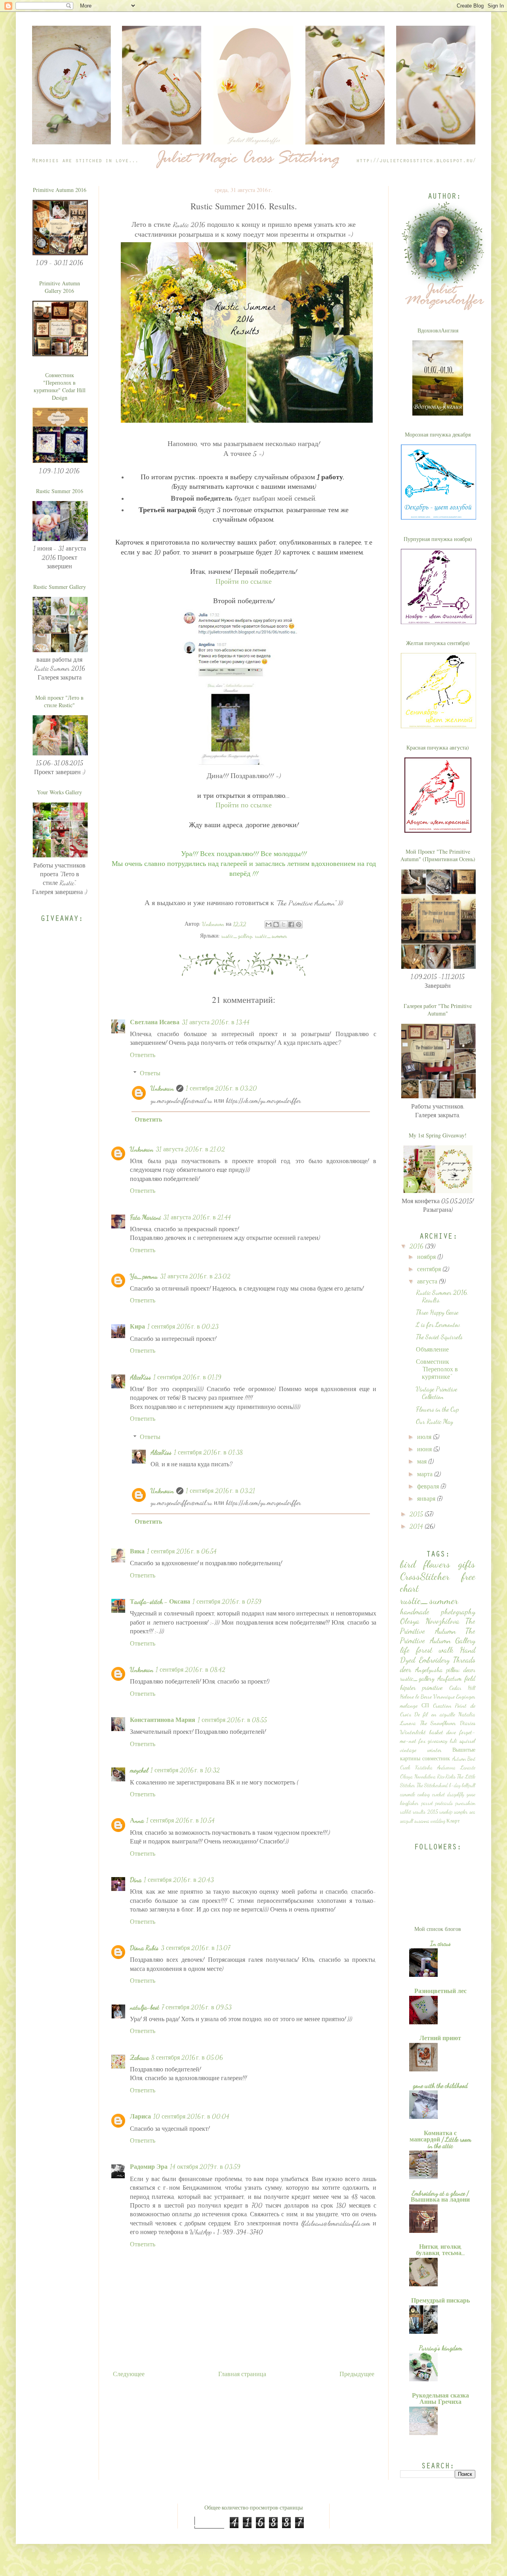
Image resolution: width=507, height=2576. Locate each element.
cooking (424, 1794)
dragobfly (456, 1794)
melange (409, 1706)
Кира (137, 1326)
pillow (453, 1670)
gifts (467, 1564)
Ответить (143, 1055)
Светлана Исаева (155, 1022)
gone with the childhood (440, 2085)
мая (423, 1461)
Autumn (459, 1759)
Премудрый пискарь (440, 2300)
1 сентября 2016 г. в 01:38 (208, 1452)
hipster (408, 1687)
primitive (432, 1687)
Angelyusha (429, 1670)
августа (428, 1281)
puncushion (465, 1803)
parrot (427, 1803)
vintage (408, 1750)
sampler (461, 1812)
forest (424, 1650)
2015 (417, 1514)
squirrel (467, 1741)
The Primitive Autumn (438, 1626)
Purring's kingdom (440, 2348)
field (470, 1678)
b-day (455, 1785)
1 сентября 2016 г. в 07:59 (227, 1601)
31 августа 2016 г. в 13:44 (216, 1022)
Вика (137, 1551)
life (405, 1650)
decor (469, 1670)
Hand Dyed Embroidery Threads (438, 1654)
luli (454, 1741)
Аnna (137, 1820)
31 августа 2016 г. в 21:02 (190, 1149)
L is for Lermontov (438, 1324)
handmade (415, 1611)
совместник (436, 1759)
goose (471, 1794)
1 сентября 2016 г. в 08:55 (232, 1720)
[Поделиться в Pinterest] (299, 924)
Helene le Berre (416, 1696)
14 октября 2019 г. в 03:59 (205, 2167)
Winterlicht (413, 1732)
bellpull (469, 1785)
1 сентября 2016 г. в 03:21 (220, 1491)
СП (425, 1706)
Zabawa (139, 2057)
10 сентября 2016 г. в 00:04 (191, 2116)
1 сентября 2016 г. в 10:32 (185, 1770)
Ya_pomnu (144, 1276)
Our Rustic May (435, 1421)
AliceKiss (140, 1377)
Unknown (162, 1088)
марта (426, 1474)
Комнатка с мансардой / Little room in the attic (440, 2139)
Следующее (129, 2374)
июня (425, 1449)
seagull (407, 1821)
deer (406, 1669)
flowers (437, 1564)
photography (458, 1611)
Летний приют (440, 2038)
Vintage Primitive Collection (436, 1393)
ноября (427, 1257)
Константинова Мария (163, 1720)
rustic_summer (271, 936)
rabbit (406, 1812)
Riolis (451, 1777)
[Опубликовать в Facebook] (291, 924)
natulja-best (145, 2007)
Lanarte (468, 1767)
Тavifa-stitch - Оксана (160, 1601)
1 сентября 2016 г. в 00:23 (183, 1326)
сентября (430, 1269)
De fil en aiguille (435, 1714)
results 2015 (425, 1812)
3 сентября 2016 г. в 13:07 (195, 1948)
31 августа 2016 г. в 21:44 (197, 1217)
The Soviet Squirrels (439, 1337)
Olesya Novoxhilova (418, 1777)
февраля (429, 1486)
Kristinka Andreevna (435, 1767)
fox (422, 1741)
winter (435, 1750)
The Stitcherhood (432, 1785)
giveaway (438, 1741)
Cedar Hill (462, 1688)
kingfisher (409, 1803)
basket (436, 1732)
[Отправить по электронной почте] (269, 924)
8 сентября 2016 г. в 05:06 (187, 2057)
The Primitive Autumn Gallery (438, 1635)
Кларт (453, 1821)
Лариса (140, 2116)
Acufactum (450, 1678)
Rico (441, 1777)
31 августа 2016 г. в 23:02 (195, 1276)
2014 (417, 1526)
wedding (438, 1821)
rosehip (446, 1812)
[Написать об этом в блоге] (276, 924)
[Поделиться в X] (284, 924)
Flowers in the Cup (437, 1409)
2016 (417, 1246)
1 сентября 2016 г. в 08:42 (191, 1670)
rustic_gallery (237, 936)
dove (451, 1732)
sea (472, 1812)
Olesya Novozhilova (430, 1621)
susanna (422, 1821)
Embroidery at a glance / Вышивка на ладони (440, 2196)
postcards (444, 1803)
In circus (440, 1943)
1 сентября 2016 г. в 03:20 (221, 1088)
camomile (408, 1794)
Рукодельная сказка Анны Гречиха (440, 2399)
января (427, 1499)
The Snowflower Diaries (448, 1723)
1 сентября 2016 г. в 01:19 (187, 1377)
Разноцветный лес (440, 1991)
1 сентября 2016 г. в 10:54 (180, 1820)
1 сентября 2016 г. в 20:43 (179, 1880)
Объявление (432, 1349)
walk (446, 1650)
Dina (136, 1880)
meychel (139, 1770)
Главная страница (242, 2374)
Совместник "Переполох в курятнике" (437, 1369)
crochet (438, 1794)
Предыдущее (357, 2374)
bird (408, 1564)
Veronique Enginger (454, 1696)
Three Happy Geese (437, 1312)
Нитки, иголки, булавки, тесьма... (440, 2250)
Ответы (150, 1073)
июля (425, 1437)
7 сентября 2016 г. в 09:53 (197, 2007)
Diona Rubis (144, 1948)
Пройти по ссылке (244, 582)
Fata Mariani (145, 1217)
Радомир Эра (149, 2167)
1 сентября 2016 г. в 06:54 (182, 1551)
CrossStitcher (425, 1576)
